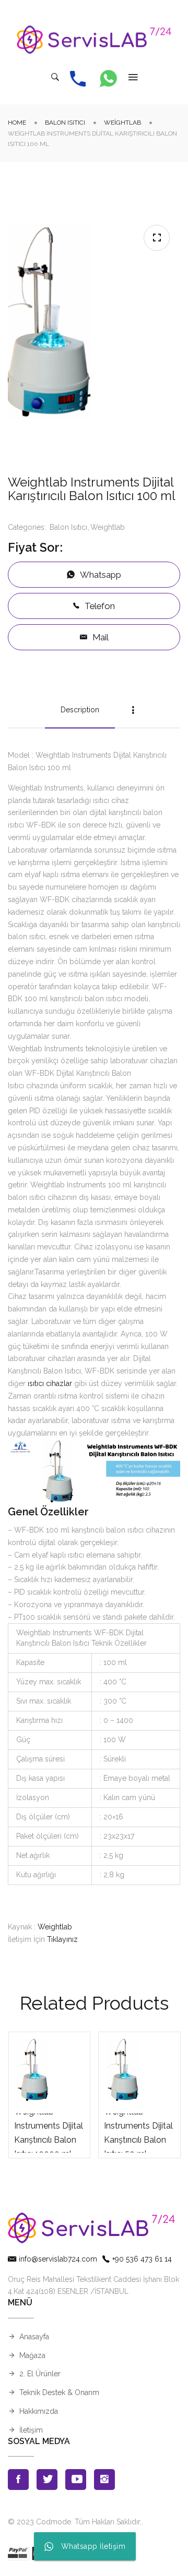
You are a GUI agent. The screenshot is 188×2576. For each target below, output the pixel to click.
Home (17, 123)
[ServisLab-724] (94, 40)
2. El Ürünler (40, 2374)
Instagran (104, 2480)
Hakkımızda (39, 2411)
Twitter (47, 2480)
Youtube (76, 2480)
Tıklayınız (62, 1939)
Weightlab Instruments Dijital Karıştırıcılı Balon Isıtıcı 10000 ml (49, 2133)
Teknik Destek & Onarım (59, 2392)
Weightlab (122, 123)
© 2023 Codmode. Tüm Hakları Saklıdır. (75, 2522)
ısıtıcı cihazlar (50, 1383)
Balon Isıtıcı (65, 123)
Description (80, 710)
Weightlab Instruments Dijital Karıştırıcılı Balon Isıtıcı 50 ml (138, 2133)
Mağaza (32, 2355)
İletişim (31, 2430)
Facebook (18, 2480)
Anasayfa (34, 2337)
